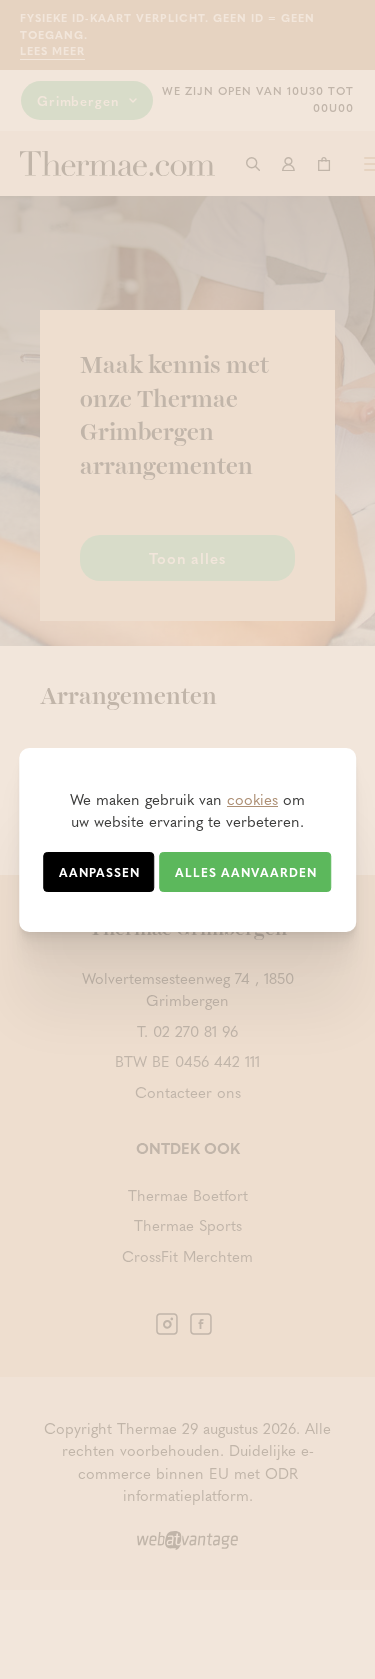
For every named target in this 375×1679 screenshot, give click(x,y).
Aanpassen (99, 872)
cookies (252, 799)
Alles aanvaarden (246, 872)
